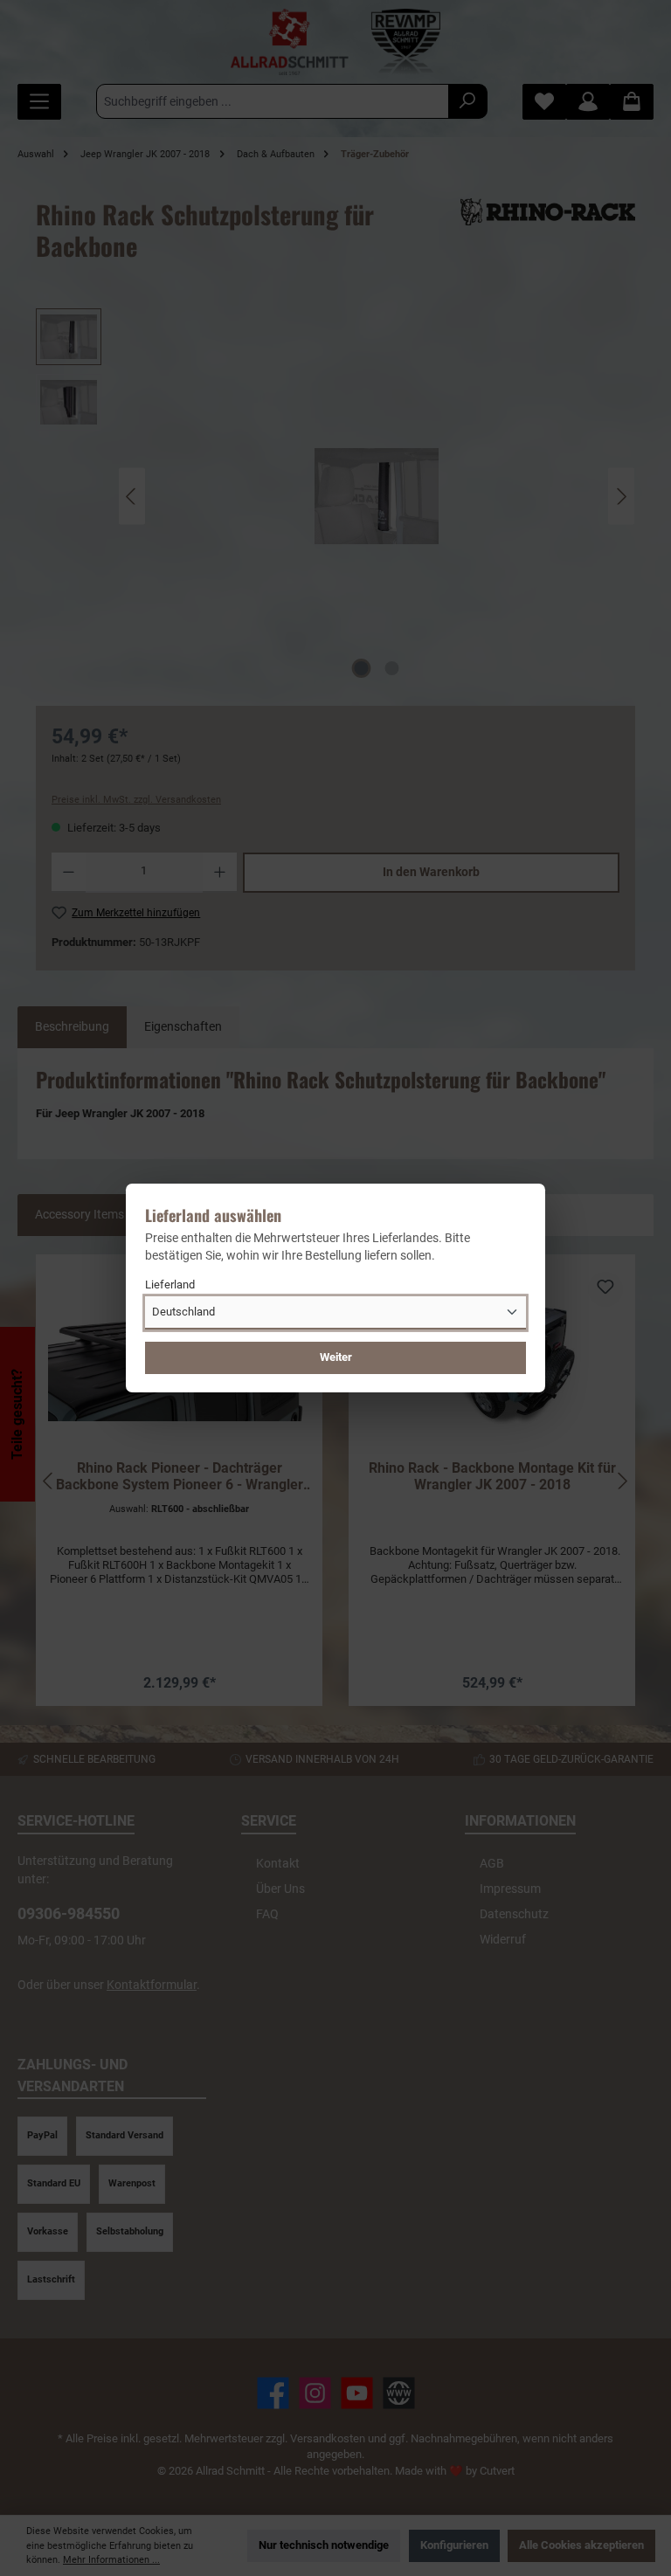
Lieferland (170, 1285)
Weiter (336, 1357)
